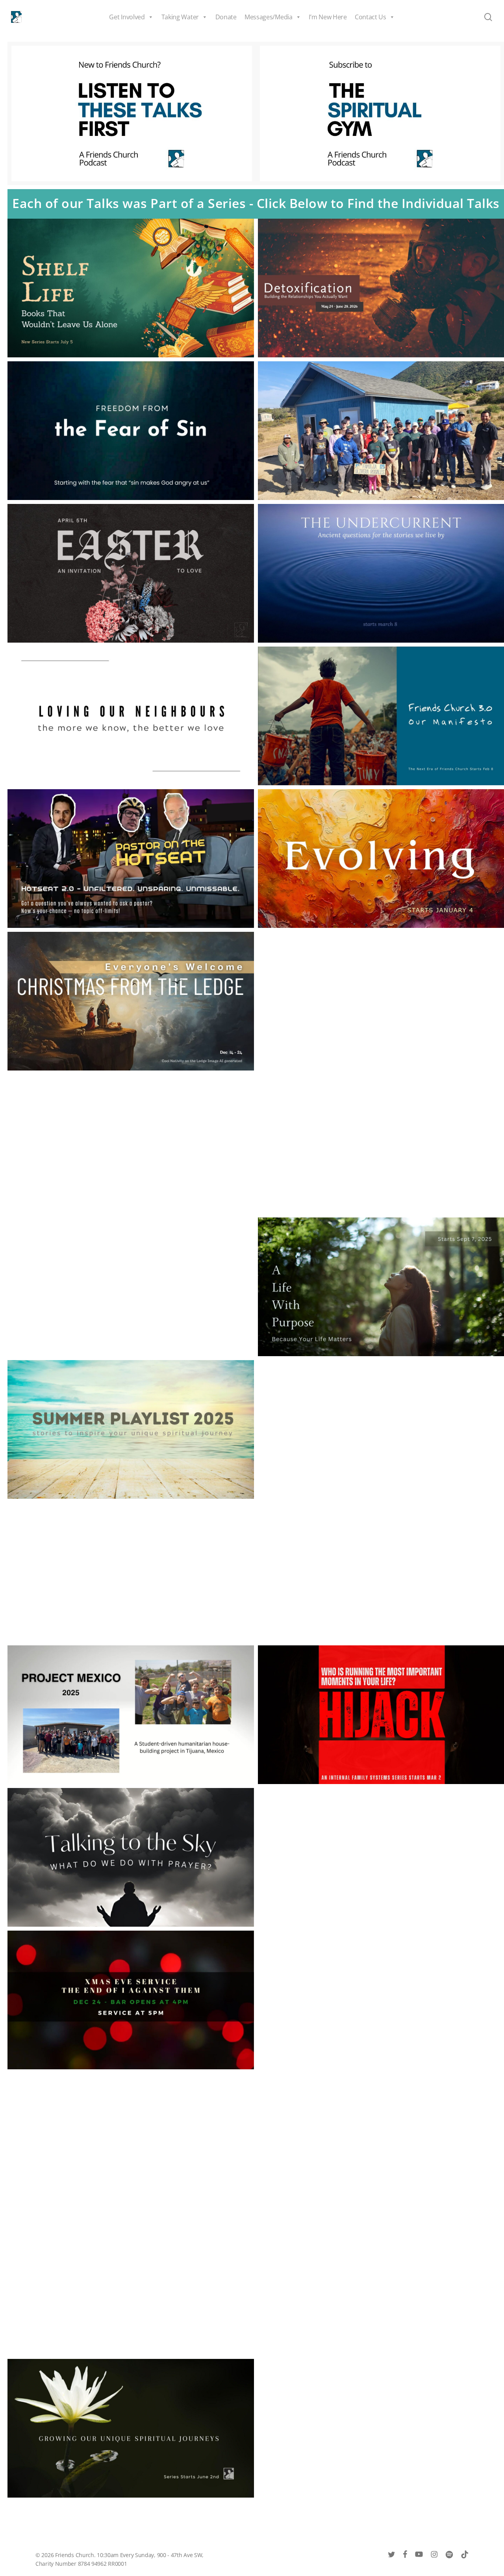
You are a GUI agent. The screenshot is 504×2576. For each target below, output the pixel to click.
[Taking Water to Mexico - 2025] (131, 1715)
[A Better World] (131, 2285)
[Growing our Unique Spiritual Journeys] (131, 2428)
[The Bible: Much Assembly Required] (131, 1287)
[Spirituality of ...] (131, 1144)
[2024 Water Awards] (131, 2143)
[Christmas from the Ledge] (131, 1001)
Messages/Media (269, 17)
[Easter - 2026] (131, 573)
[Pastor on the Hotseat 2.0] (131, 859)
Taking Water (180, 17)
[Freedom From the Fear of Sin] (131, 431)
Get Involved (127, 17)
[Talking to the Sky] (131, 1857)
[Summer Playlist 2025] (131, 1429)
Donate (226, 17)
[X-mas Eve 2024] (131, 2000)
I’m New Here (328, 17)
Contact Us (371, 17)
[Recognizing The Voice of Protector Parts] (131, 1572)
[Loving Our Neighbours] (131, 716)
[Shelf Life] (131, 288)
